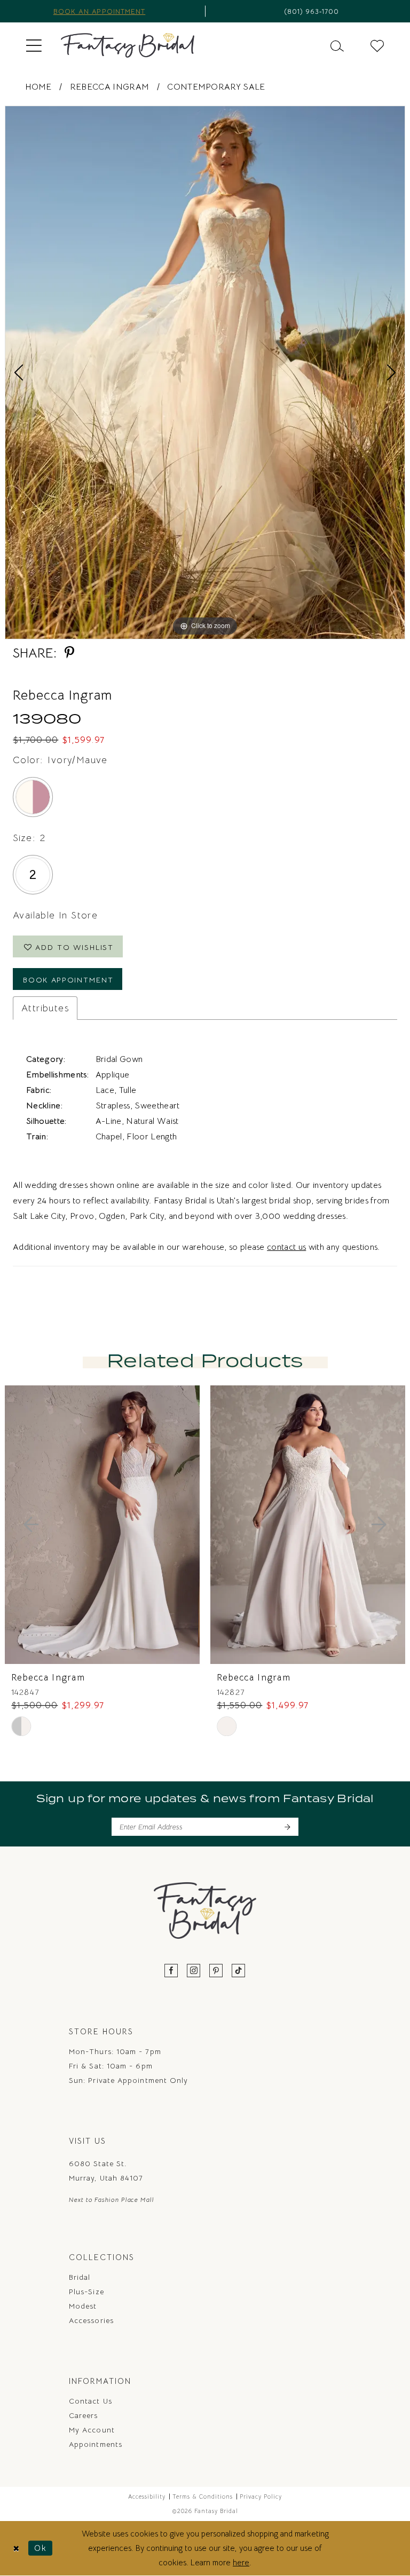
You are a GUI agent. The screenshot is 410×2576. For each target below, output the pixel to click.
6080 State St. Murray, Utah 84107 (106, 2171)
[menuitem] (34, 45)
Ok (41, 2548)
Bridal (80, 2277)
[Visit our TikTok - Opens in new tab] (239, 1971)
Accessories (91, 2320)
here (241, 2562)
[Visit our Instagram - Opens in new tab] (194, 1971)
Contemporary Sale (216, 87)
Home (38, 87)
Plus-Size (86, 2292)
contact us (286, 1247)
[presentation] (102, 1525)
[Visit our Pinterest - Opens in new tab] (216, 1971)
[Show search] (337, 45)
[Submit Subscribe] (287, 1827)
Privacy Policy (261, 2496)
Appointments (96, 2444)
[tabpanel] (205, 372)
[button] (34, 45)
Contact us (90, 2401)
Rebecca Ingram (109, 87)
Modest (83, 2306)
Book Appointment (68, 980)
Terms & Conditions (203, 2496)
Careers (84, 2415)
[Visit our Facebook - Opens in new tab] (171, 1971)
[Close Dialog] (16, 2548)
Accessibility (147, 2496)
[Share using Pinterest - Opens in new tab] (69, 653)
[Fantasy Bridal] (128, 45)
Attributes (45, 1008)
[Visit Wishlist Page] (377, 45)
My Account (92, 2430)
